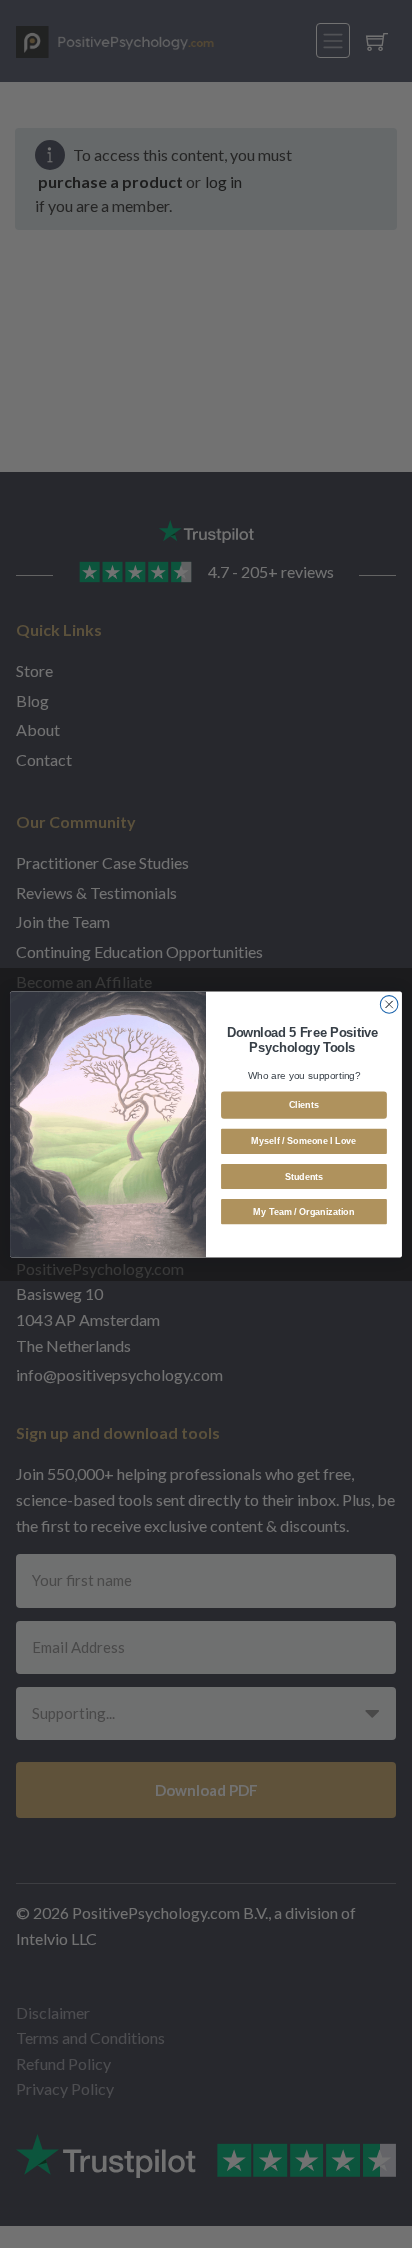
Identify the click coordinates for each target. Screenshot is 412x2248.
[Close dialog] (389, 1004)
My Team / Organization (303, 1211)
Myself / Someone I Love (303, 1141)
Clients (304, 1104)
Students (304, 1176)
